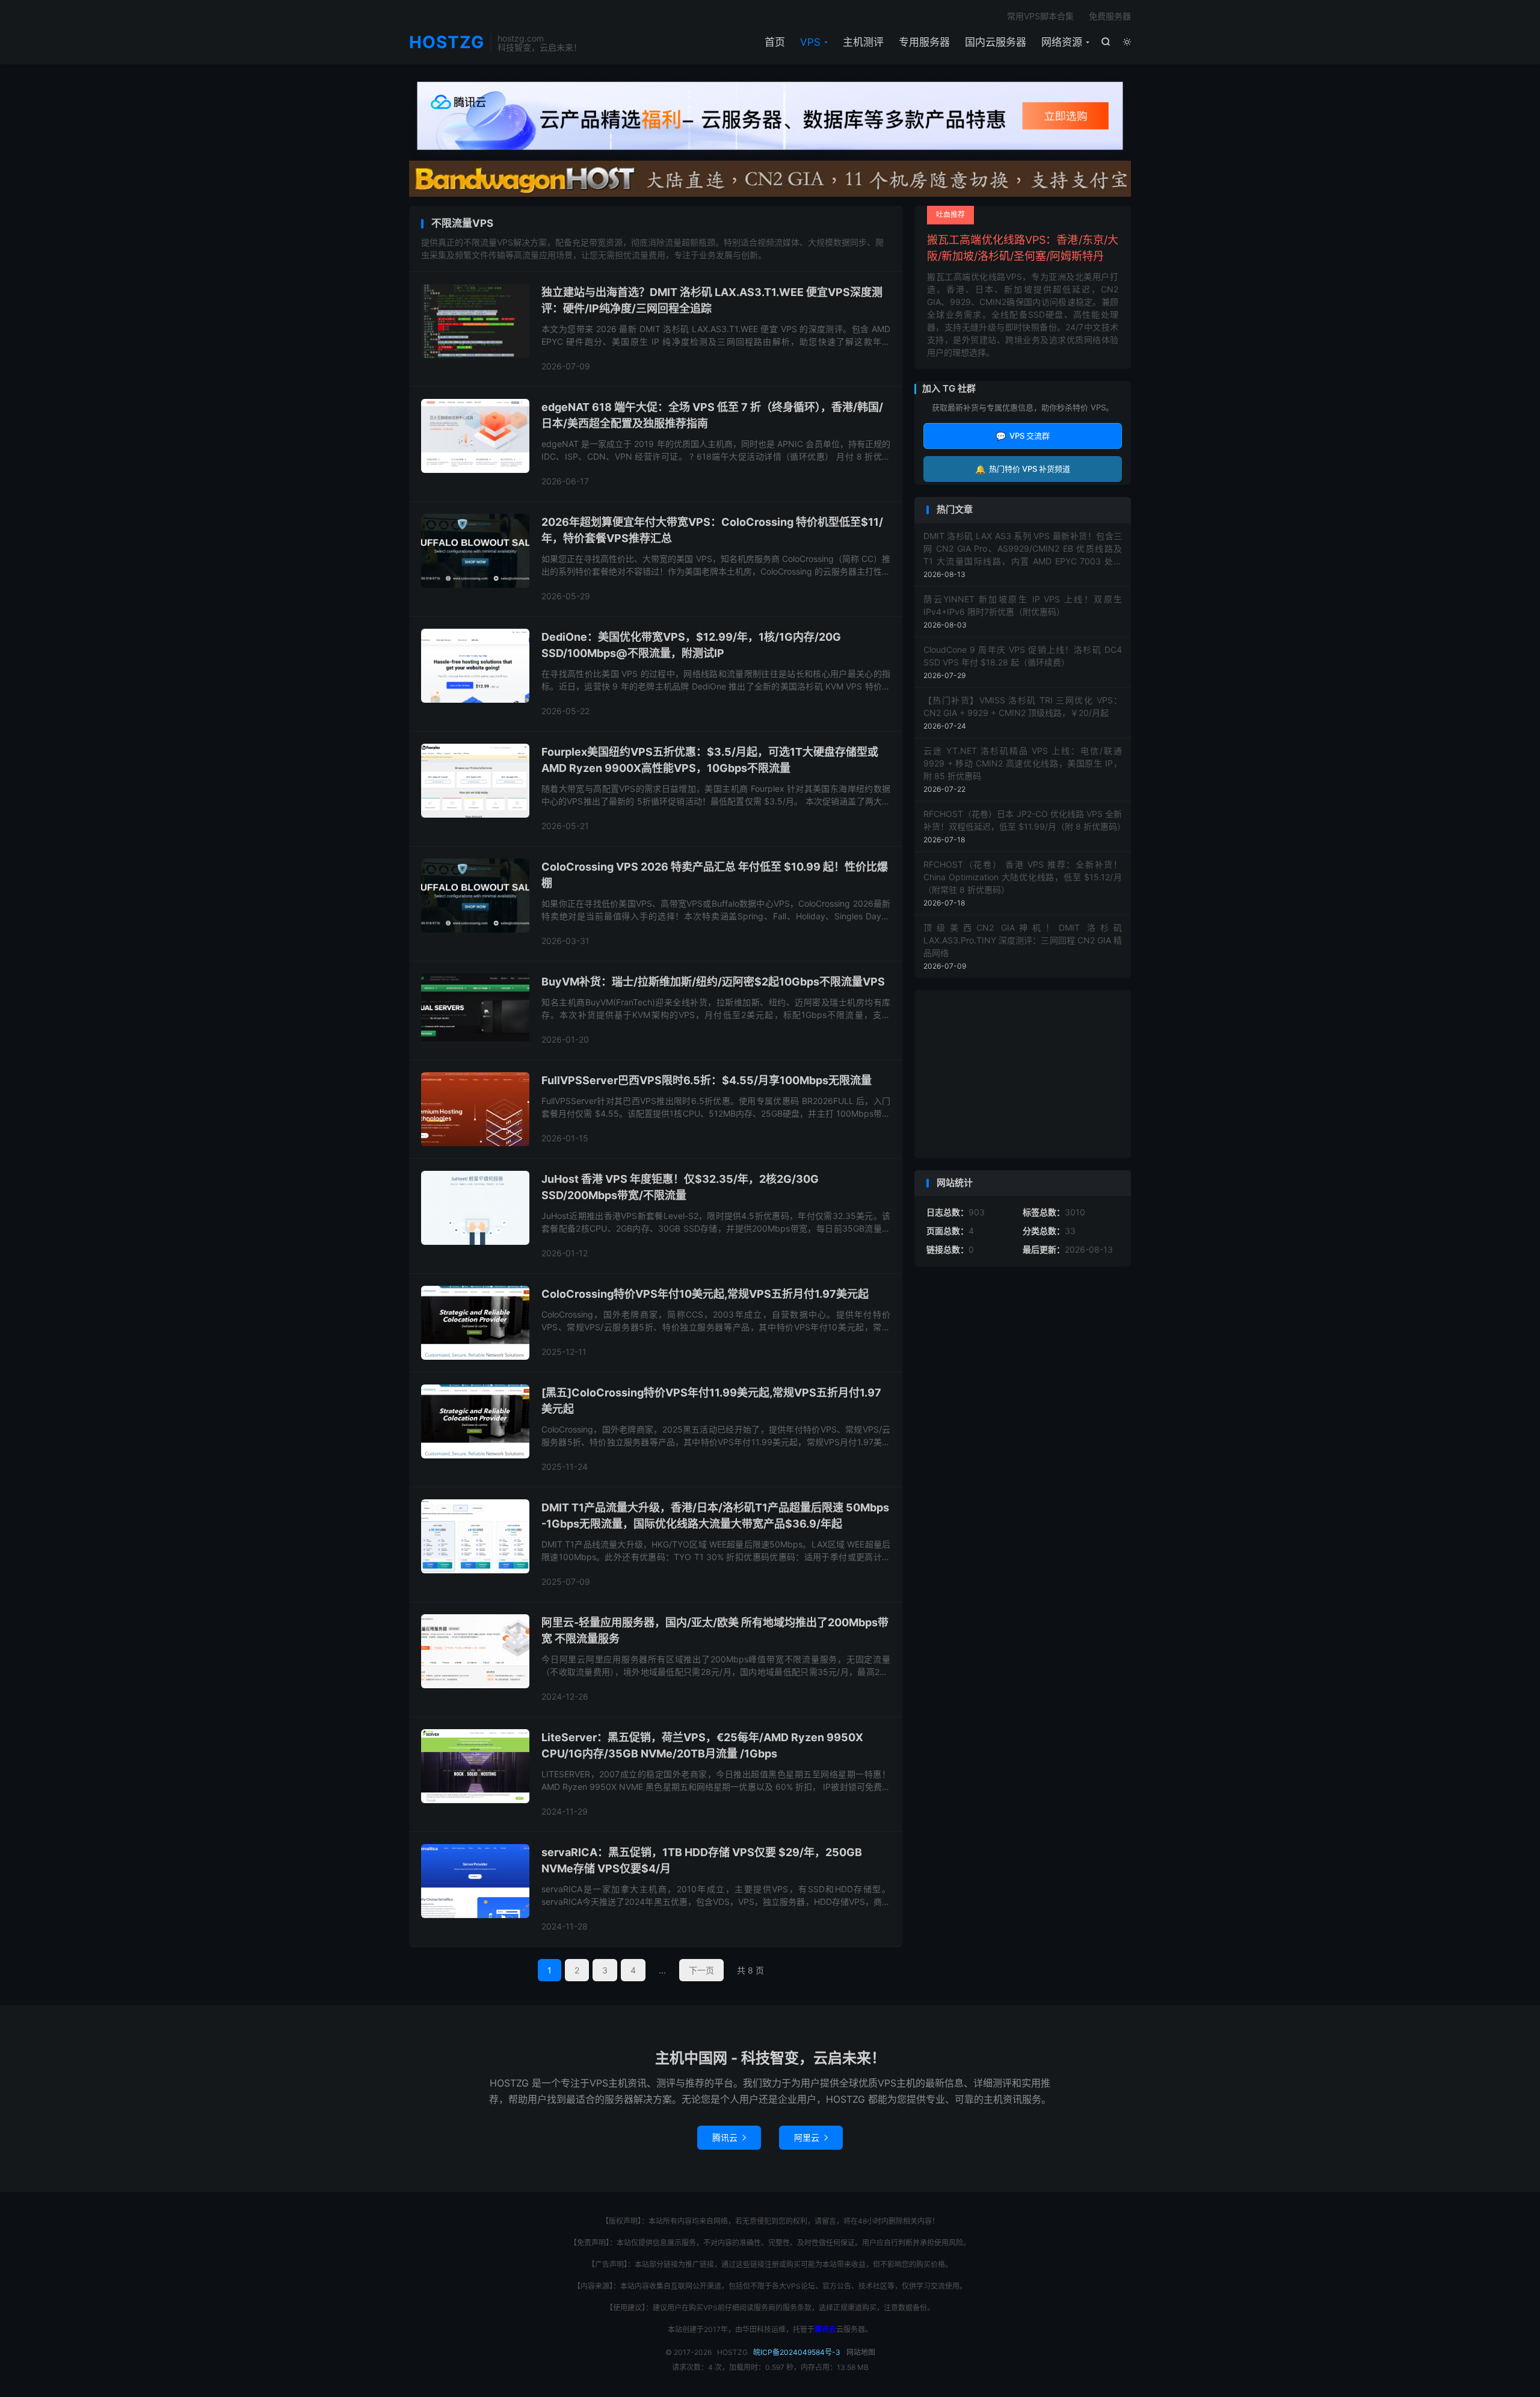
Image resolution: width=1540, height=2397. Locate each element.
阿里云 (811, 2137)
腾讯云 (729, 2137)
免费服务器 (1110, 16)
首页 (775, 42)
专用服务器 (924, 42)
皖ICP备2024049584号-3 (797, 2352)
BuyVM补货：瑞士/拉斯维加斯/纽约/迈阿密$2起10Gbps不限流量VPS (713, 982)
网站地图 (861, 2352)
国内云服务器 (996, 42)
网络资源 (1062, 42)
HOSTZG (447, 43)
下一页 (701, 1970)
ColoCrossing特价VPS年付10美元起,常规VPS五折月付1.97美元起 (705, 1294)
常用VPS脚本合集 (1040, 16)
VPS (810, 42)
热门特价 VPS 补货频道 (1023, 469)
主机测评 (863, 42)
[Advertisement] (1023, 1074)
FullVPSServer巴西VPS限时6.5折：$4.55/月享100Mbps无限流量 (707, 1080)
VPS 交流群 (1023, 436)
